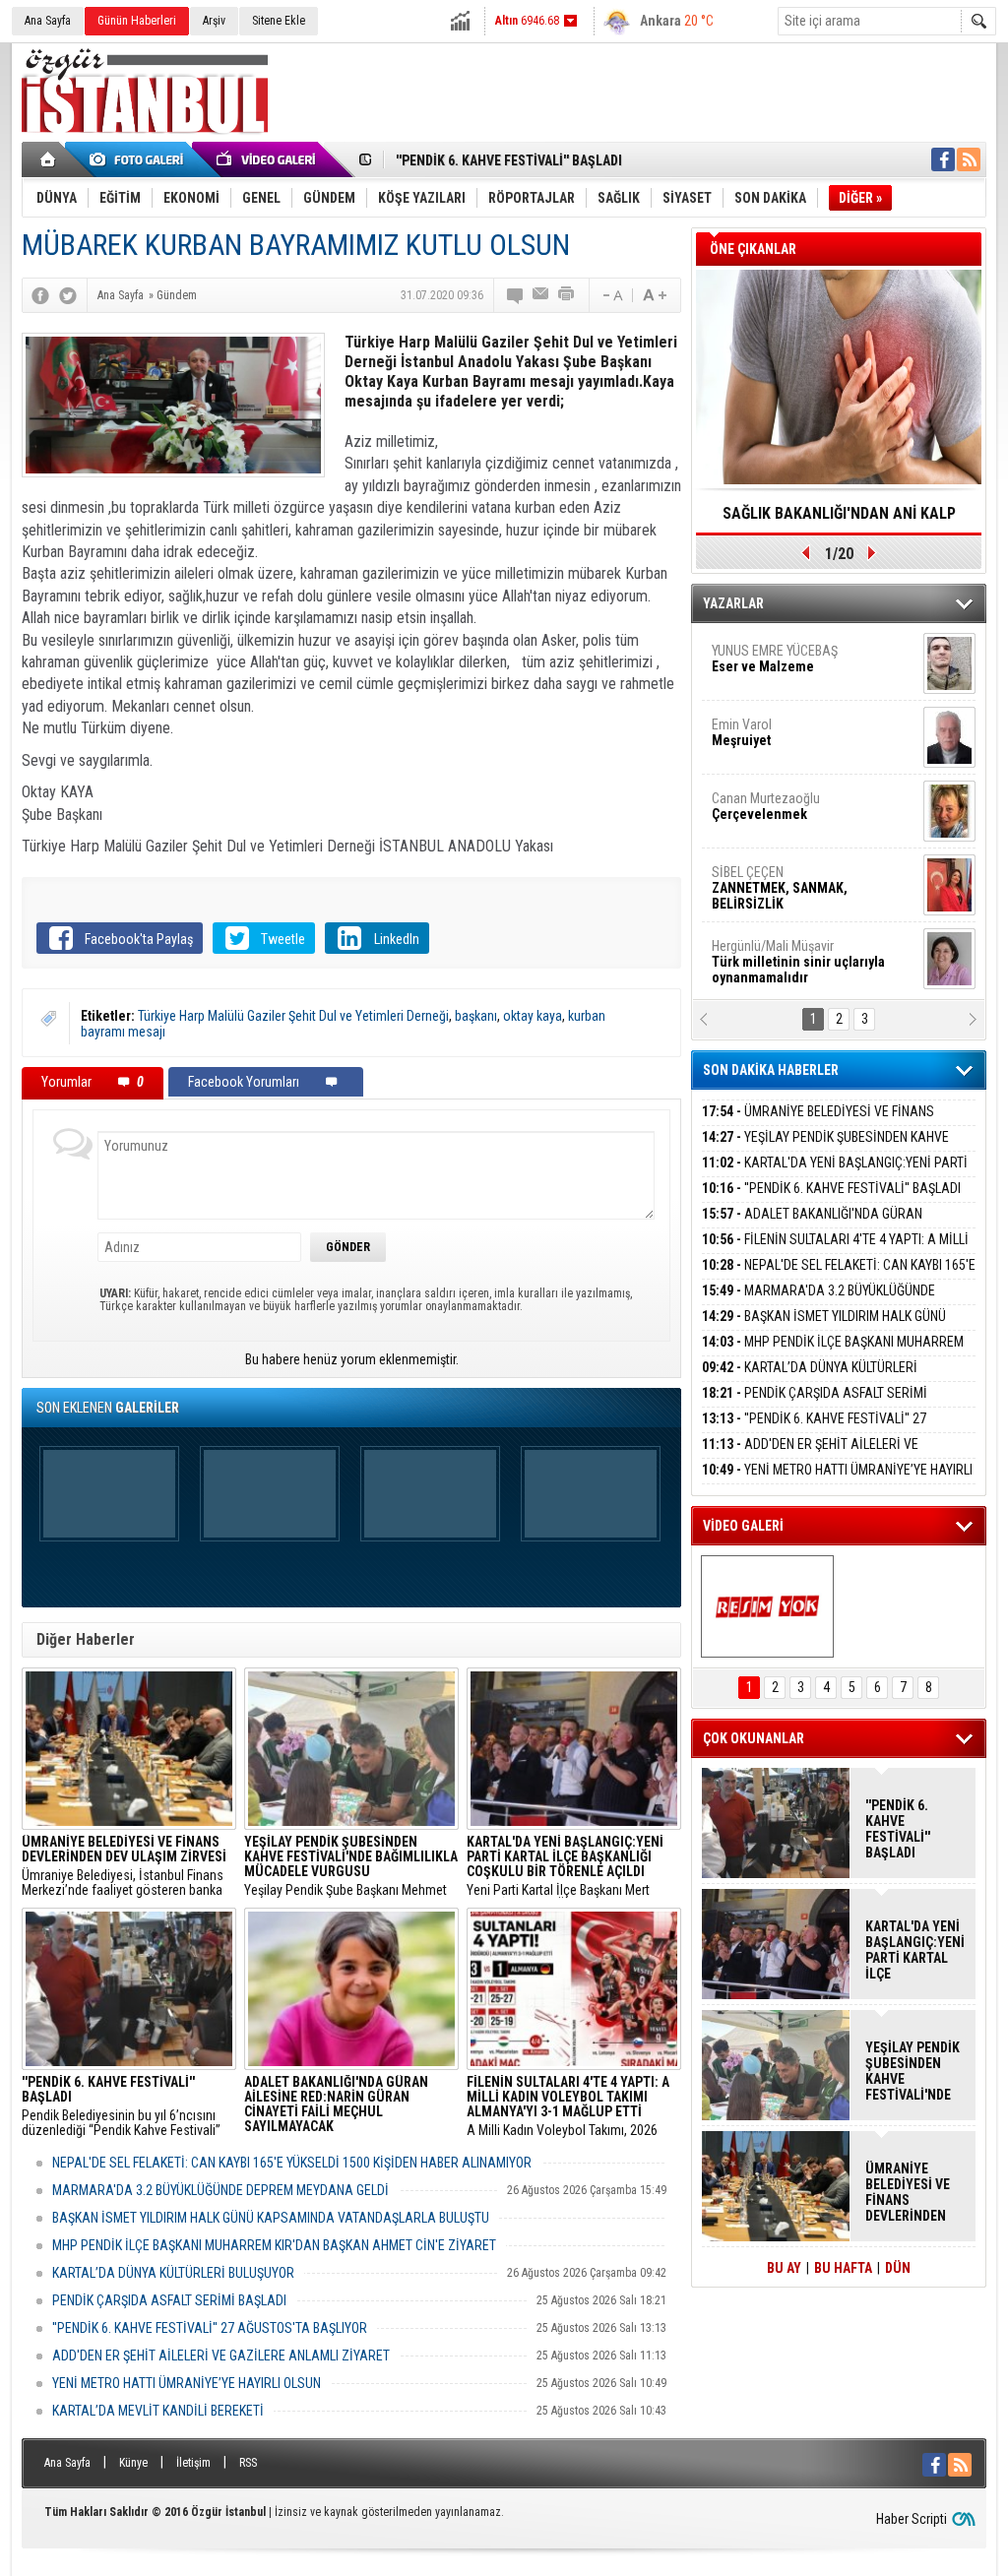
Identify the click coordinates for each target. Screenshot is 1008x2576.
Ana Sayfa (48, 21)
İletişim (193, 2463)
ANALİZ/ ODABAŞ (792, 811)
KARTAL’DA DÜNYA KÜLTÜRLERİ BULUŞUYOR (173, 2273)
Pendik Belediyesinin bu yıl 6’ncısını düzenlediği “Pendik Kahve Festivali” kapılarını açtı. (121, 2106)
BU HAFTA (843, 2268)
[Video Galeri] (268, 159)
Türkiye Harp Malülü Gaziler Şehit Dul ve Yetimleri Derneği (293, 1016)
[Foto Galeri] (140, 159)
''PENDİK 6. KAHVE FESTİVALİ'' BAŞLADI (509, 160)
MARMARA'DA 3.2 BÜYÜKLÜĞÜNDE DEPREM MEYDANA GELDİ (220, 2190)
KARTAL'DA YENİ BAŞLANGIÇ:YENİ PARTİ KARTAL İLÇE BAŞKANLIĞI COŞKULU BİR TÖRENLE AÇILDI (914, 1950)
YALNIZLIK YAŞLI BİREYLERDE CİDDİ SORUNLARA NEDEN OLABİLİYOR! (839, 520)
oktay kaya (533, 1016)
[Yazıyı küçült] (611, 295)
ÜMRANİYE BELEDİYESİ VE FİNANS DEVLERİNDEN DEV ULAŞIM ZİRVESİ (818, 1123)
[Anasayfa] (49, 159)
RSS (248, 2463)
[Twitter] (68, 295)
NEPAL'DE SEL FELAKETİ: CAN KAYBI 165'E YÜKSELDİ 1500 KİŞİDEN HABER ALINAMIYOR (292, 2163)
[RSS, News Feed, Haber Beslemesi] (969, 159)
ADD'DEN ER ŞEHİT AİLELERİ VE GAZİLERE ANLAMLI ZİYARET (221, 2356)
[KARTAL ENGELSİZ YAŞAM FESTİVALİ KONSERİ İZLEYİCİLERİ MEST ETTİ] (767, 1606)
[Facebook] (40, 295)
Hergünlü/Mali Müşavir (798, 737)
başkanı (476, 1016)
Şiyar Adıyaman (787, 877)
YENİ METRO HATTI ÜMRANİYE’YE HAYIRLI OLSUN (187, 2383)
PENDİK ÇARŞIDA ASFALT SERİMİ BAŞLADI (169, 2300)
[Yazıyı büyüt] (655, 295)
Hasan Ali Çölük (786, 951)
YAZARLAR (733, 603)
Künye (133, 2463)
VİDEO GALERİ (743, 1526)
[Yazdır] (567, 295)
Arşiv (214, 21)
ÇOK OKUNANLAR (754, 1738)
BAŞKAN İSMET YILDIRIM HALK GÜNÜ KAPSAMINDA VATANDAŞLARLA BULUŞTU (271, 2218)
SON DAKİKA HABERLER (771, 1070)
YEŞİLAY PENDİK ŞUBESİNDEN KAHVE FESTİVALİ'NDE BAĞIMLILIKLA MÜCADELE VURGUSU (913, 2071)
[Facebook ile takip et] (943, 159)
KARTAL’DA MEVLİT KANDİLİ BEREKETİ (158, 2411)
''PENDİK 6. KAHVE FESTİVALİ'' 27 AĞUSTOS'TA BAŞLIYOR (210, 2328)
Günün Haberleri (137, 21)
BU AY (784, 2268)
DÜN (898, 2268)
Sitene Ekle (279, 21)
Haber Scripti (912, 2519)
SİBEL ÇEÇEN (780, 663)
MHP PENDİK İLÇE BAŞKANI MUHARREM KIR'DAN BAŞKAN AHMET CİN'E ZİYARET (274, 2245)
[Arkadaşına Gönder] (541, 295)
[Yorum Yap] (516, 295)
